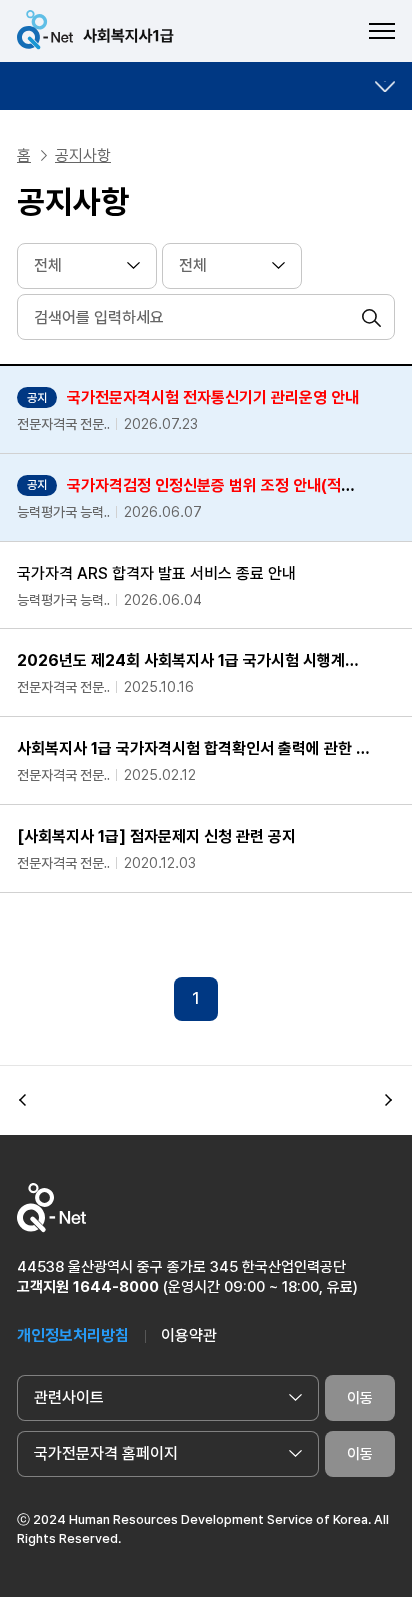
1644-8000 (116, 1287)
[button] (23, 1100)
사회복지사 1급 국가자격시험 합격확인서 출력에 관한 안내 (193, 748)
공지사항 (83, 155)
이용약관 (189, 1335)
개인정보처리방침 (73, 1335)
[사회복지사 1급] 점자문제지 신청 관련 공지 (156, 836)
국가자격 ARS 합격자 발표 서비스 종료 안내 (156, 573)
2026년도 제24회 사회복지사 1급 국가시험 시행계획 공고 (193, 660)
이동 (360, 1398)
